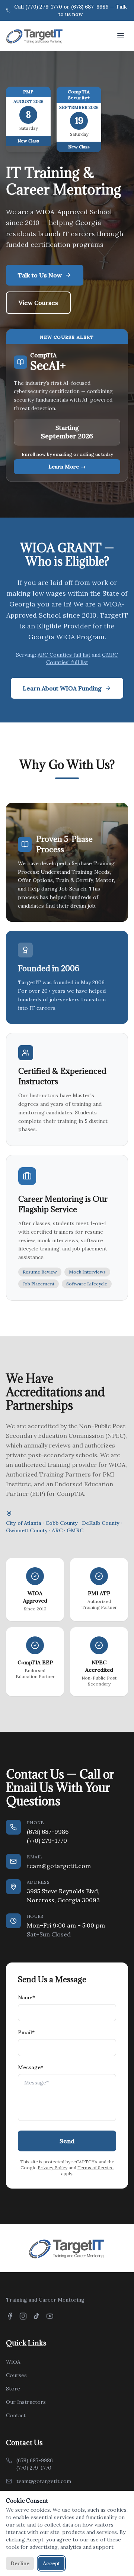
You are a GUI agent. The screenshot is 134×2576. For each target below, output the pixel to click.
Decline (20, 2563)
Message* (31, 2067)
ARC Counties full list (64, 655)
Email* (26, 2032)
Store (13, 2389)
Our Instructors (26, 2402)
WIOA (13, 2362)
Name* (26, 1997)
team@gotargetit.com (59, 1866)
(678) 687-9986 (48, 1832)
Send (67, 2141)
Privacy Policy (52, 2168)
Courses (16, 2375)
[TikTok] (36, 2316)
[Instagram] (23, 2316)
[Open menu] (121, 36)
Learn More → (67, 467)
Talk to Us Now (40, 275)
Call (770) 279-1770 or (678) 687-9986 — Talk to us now (71, 10)
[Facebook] (10, 2316)
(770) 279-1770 (47, 1841)
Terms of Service (95, 2168)
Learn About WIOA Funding (62, 688)
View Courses (38, 303)
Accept (51, 2563)
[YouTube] (50, 2316)
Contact (16, 2415)
